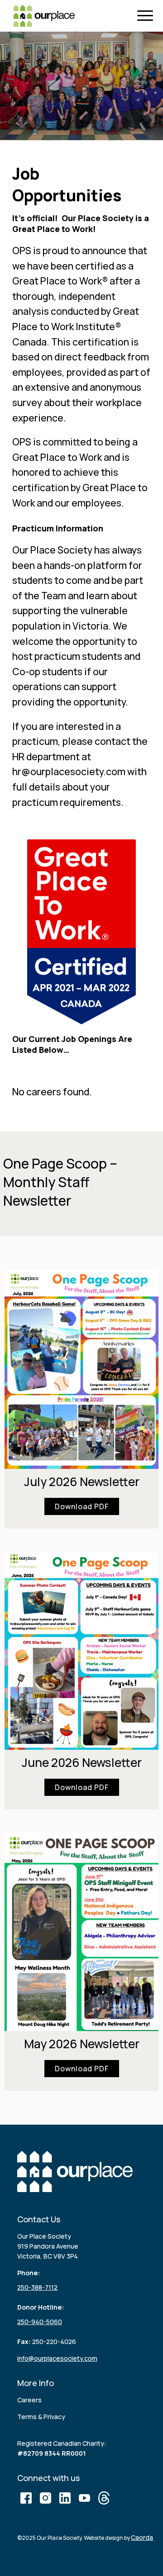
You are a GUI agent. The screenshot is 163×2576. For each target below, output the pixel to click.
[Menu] (147, 16)
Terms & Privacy (41, 2417)
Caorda (142, 2537)
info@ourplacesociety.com (57, 2358)
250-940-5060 (40, 2322)
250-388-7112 (37, 2287)
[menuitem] (147, 16)
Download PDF (82, 1506)
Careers (29, 2400)
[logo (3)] (44, 16)
